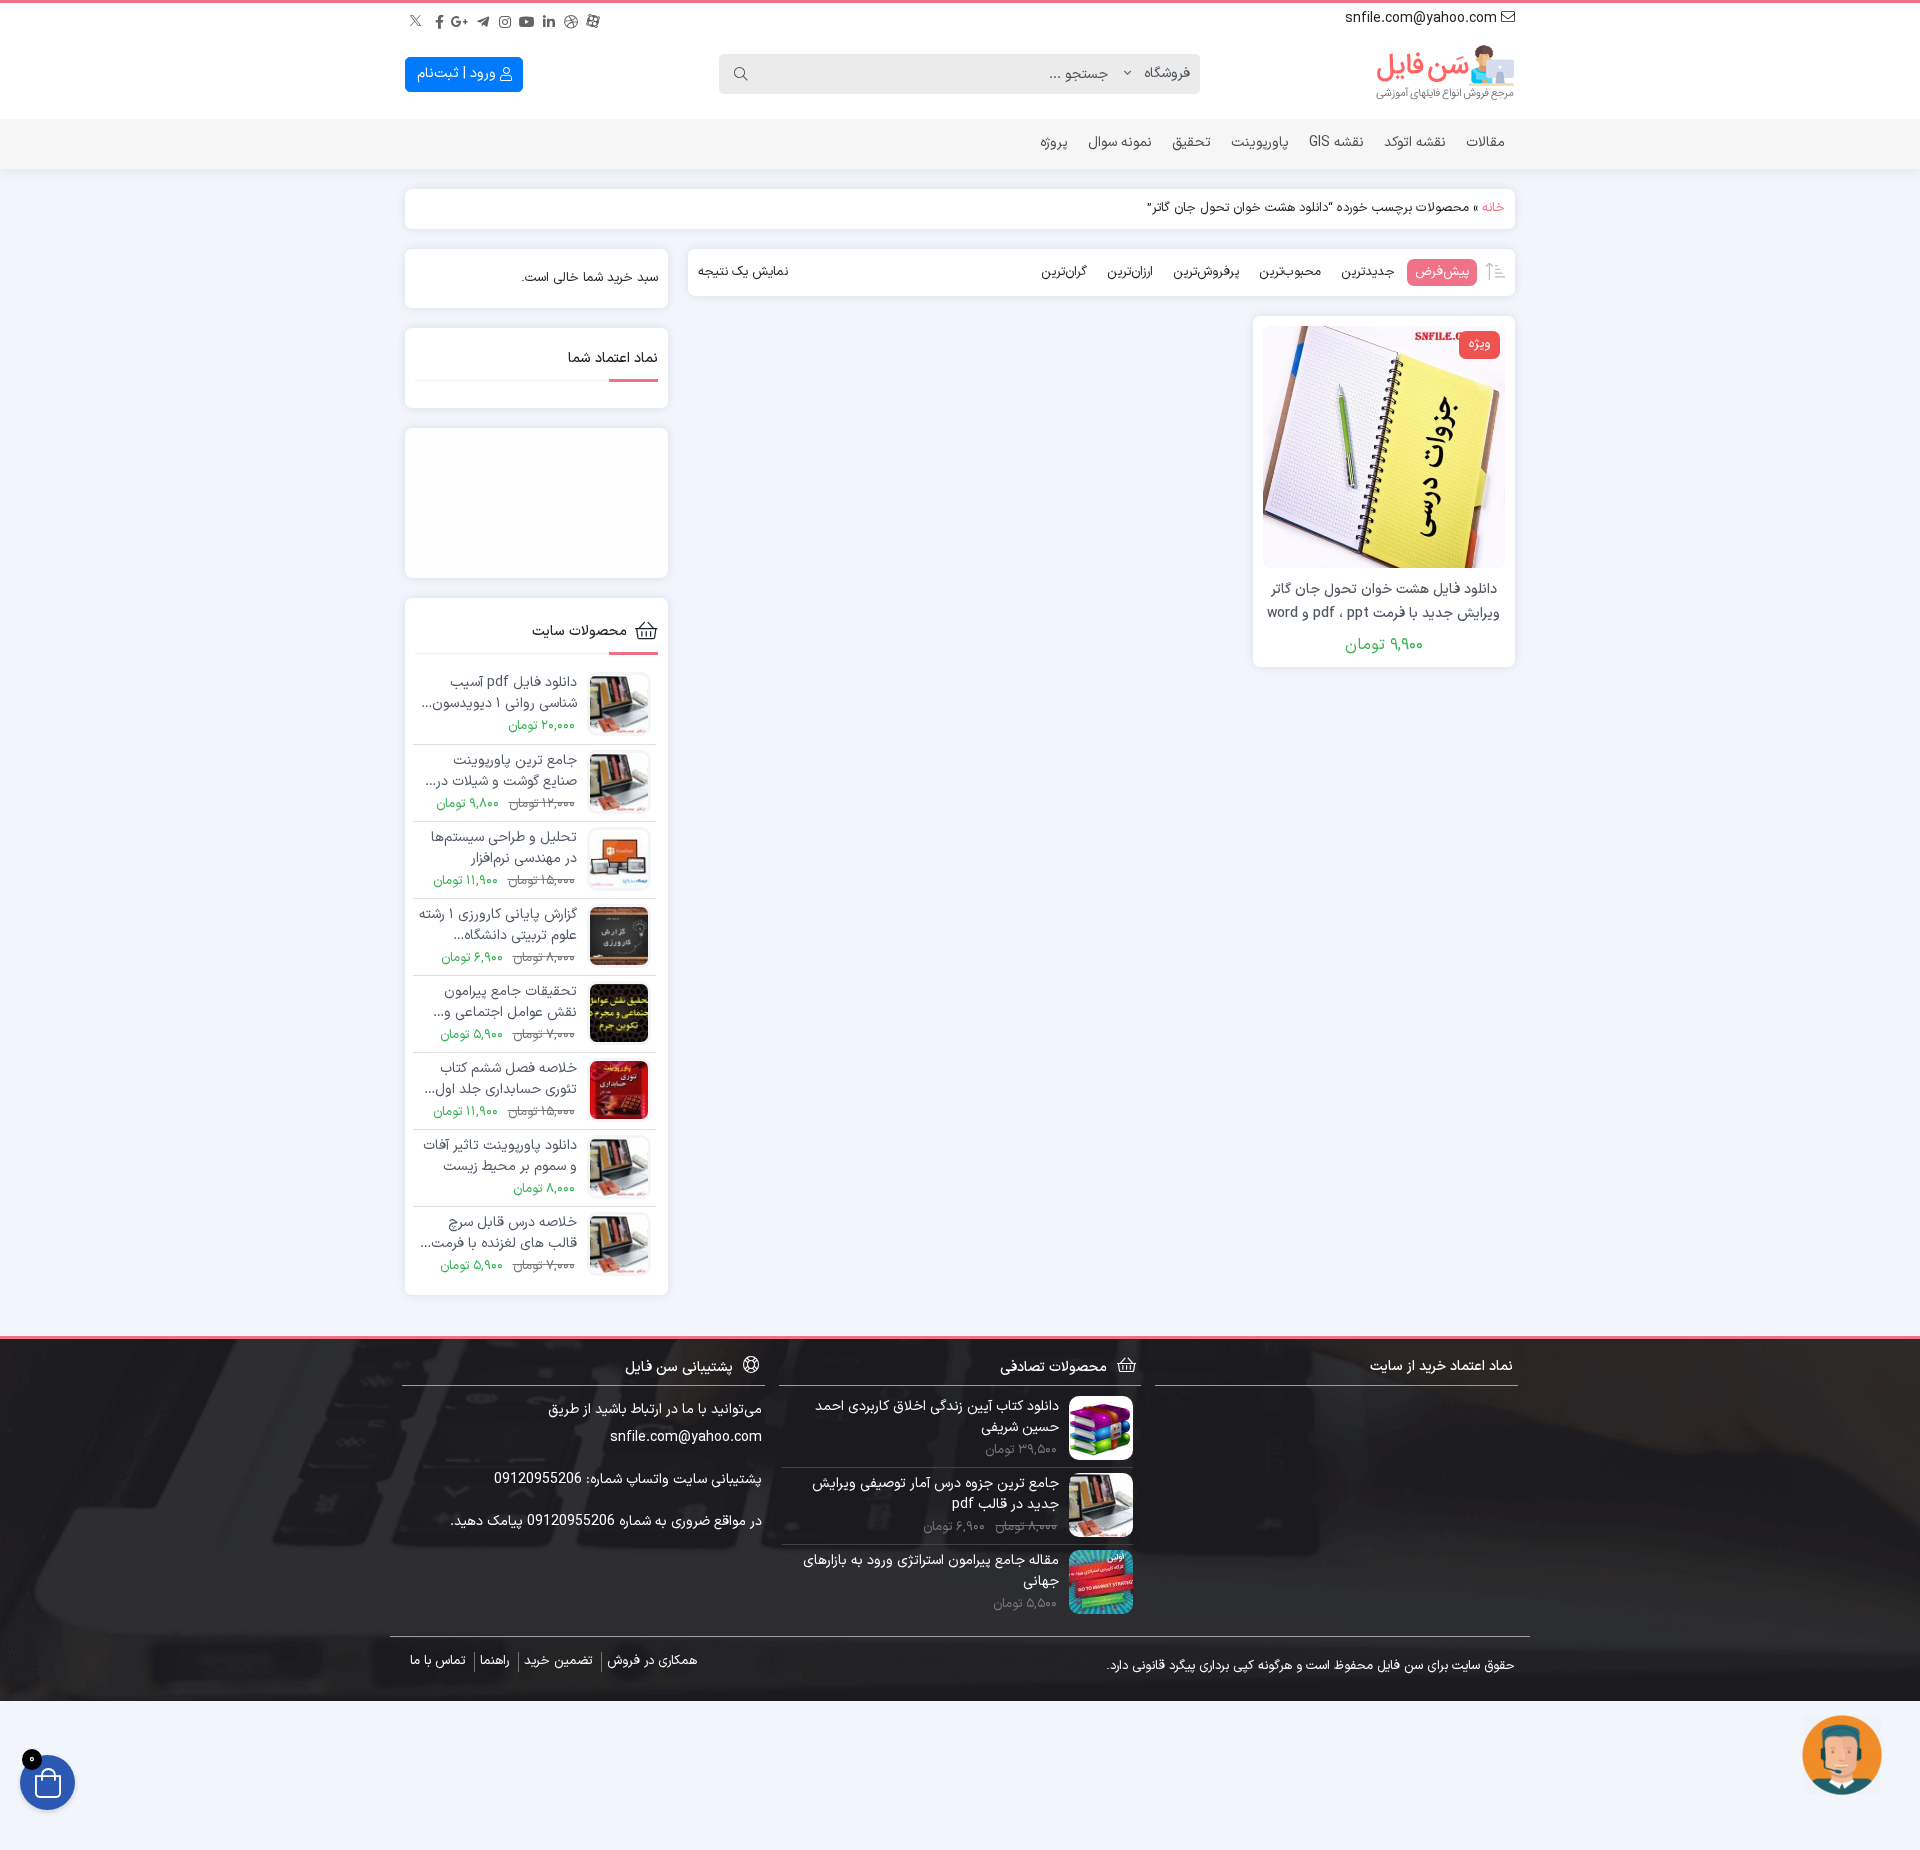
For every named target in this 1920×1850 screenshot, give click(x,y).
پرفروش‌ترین (1206, 272)
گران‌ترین (1064, 272)
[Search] (741, 74)
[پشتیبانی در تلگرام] (1842, 1753)
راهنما (494, 1661)
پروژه (1054, 142)
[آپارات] (593, 19)
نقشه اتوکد (1415, 142)
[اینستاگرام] (505, 19)
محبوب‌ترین (1290, 272)
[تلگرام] (483, 19)
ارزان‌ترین (1130, 272)
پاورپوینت (1260, 142)
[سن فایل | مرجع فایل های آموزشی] (1445, 74)
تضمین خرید (558, 1661)
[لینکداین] (549, 19)
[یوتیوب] (527, 19)
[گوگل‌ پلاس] (461, 19)
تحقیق (1191, 142)
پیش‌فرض (1442, 272)
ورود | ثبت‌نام (458, 73)
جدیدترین (1368, 272)
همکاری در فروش (652, 1661)
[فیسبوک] (439, 19)
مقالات (1485, 142)
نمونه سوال (1120, 142)
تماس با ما (437, 1661)
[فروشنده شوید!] (536, 503)
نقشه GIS (1336, 142)
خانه (1493, 208)
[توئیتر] (417, 19)
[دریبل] (571, 19)
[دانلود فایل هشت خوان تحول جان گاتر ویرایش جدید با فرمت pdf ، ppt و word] (1384, 446)
